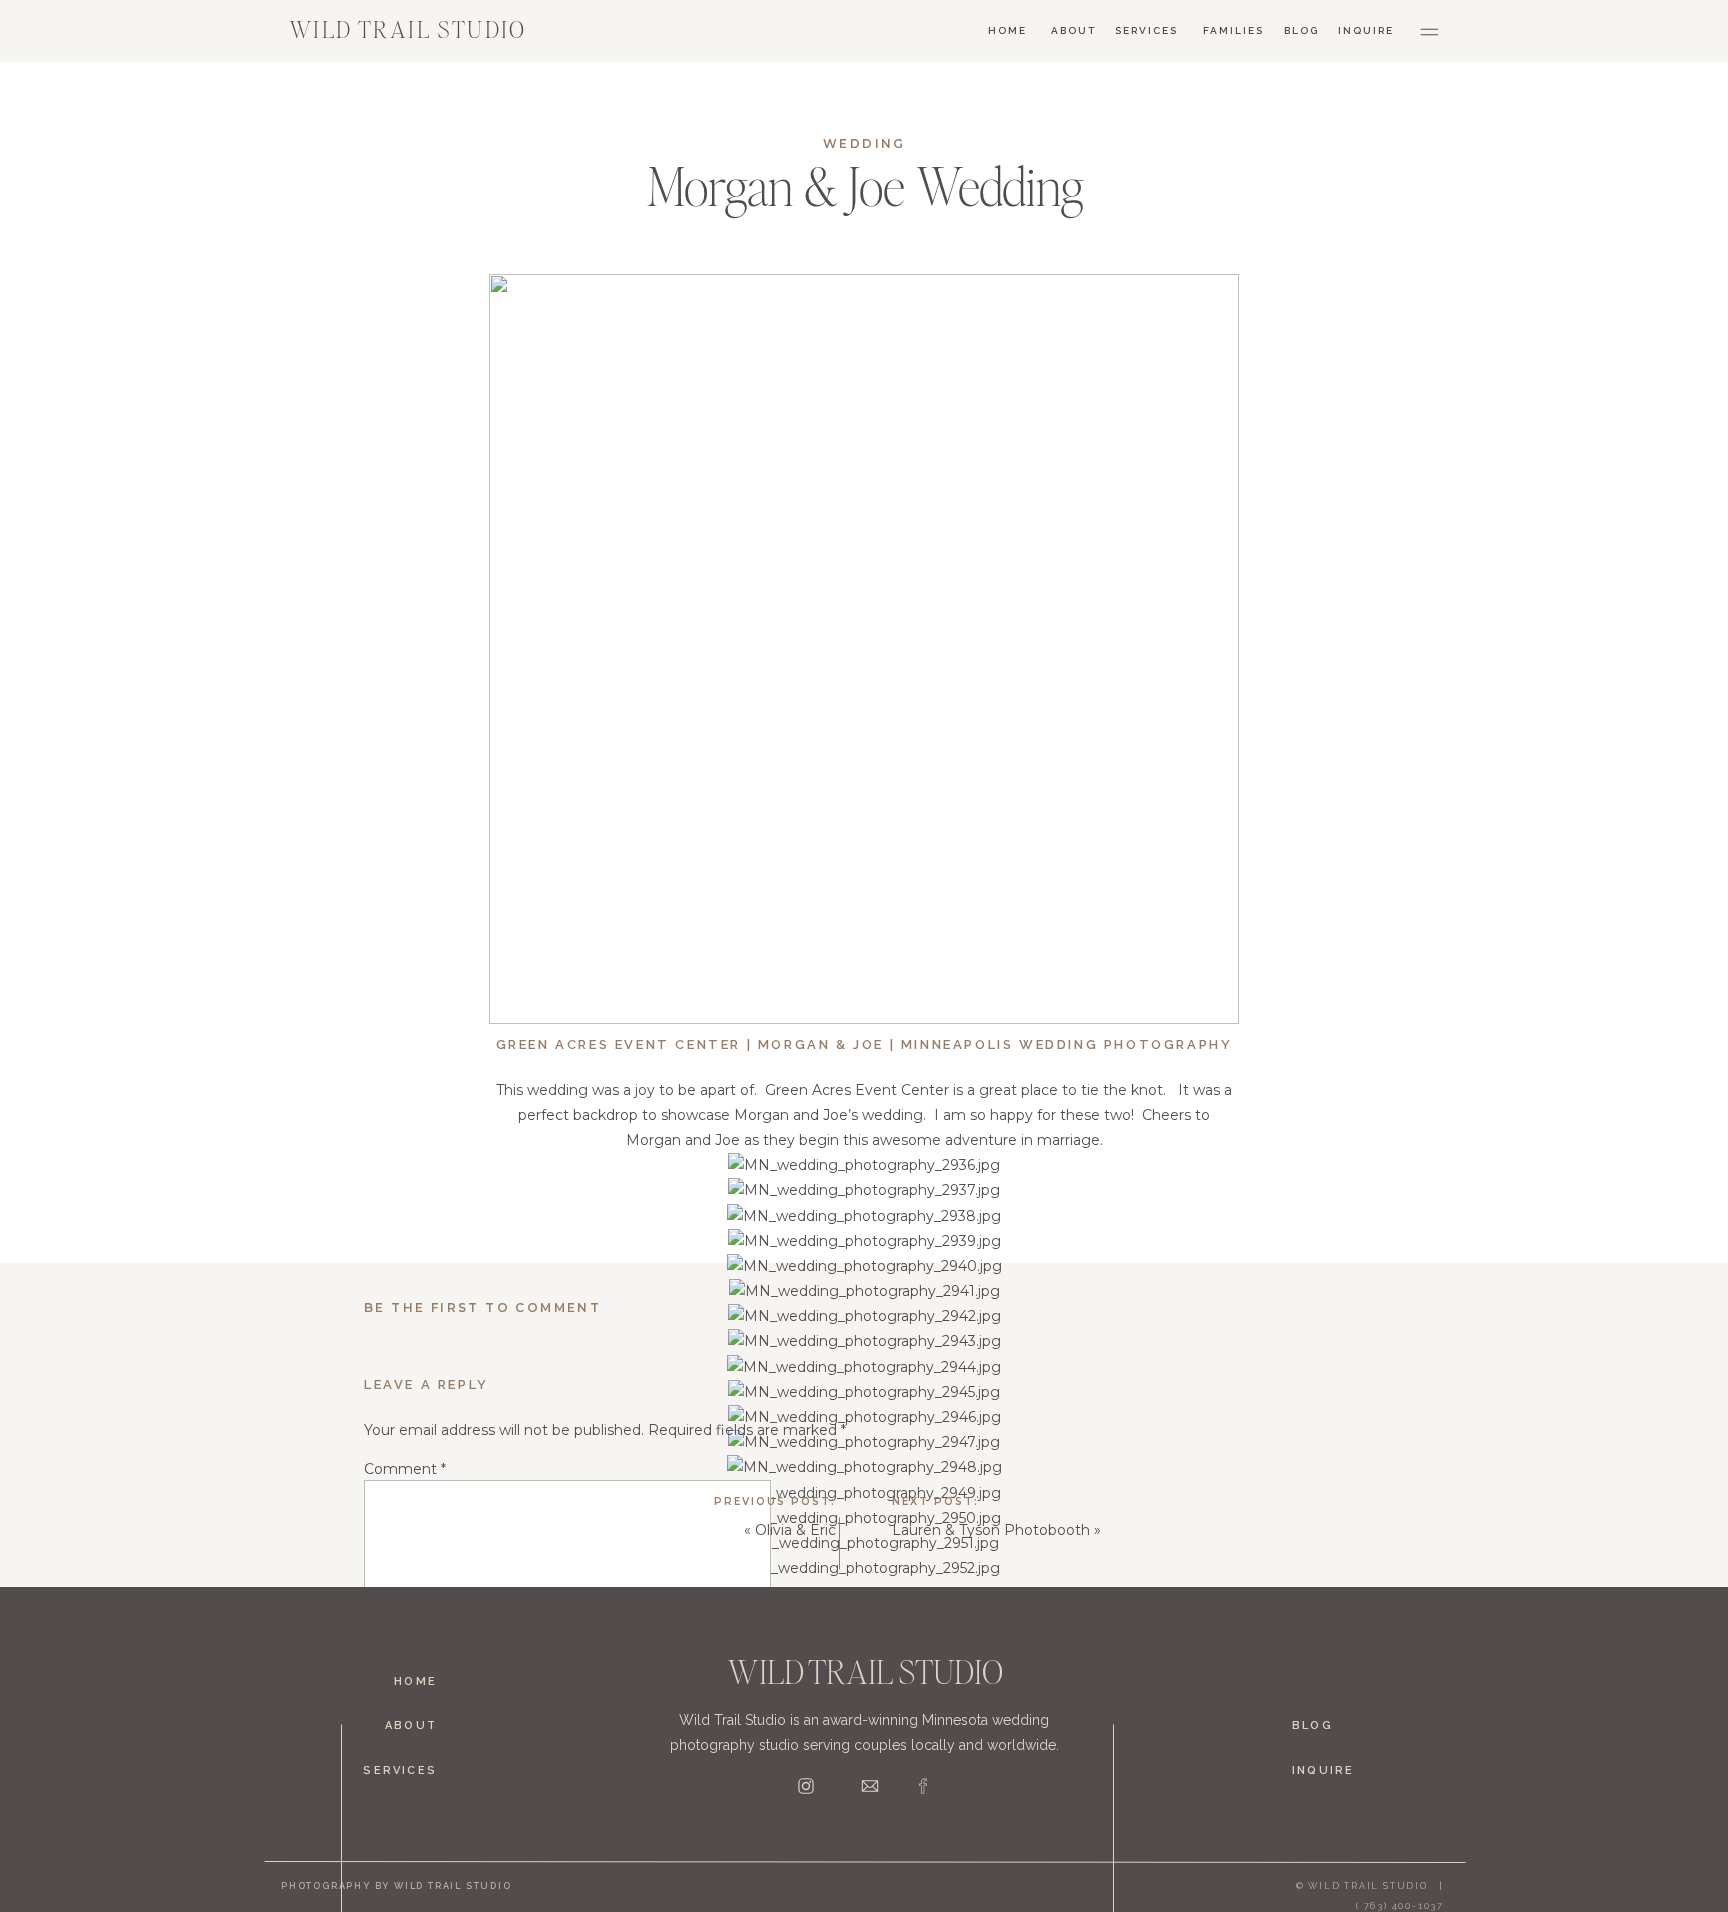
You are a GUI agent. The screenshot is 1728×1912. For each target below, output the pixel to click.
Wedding (864, 143)
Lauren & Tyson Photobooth (991, 1530)
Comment (405, 1469)
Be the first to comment (482, 1307)
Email (388, 1782)
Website (393, 1846)
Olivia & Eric (795, 1530)
